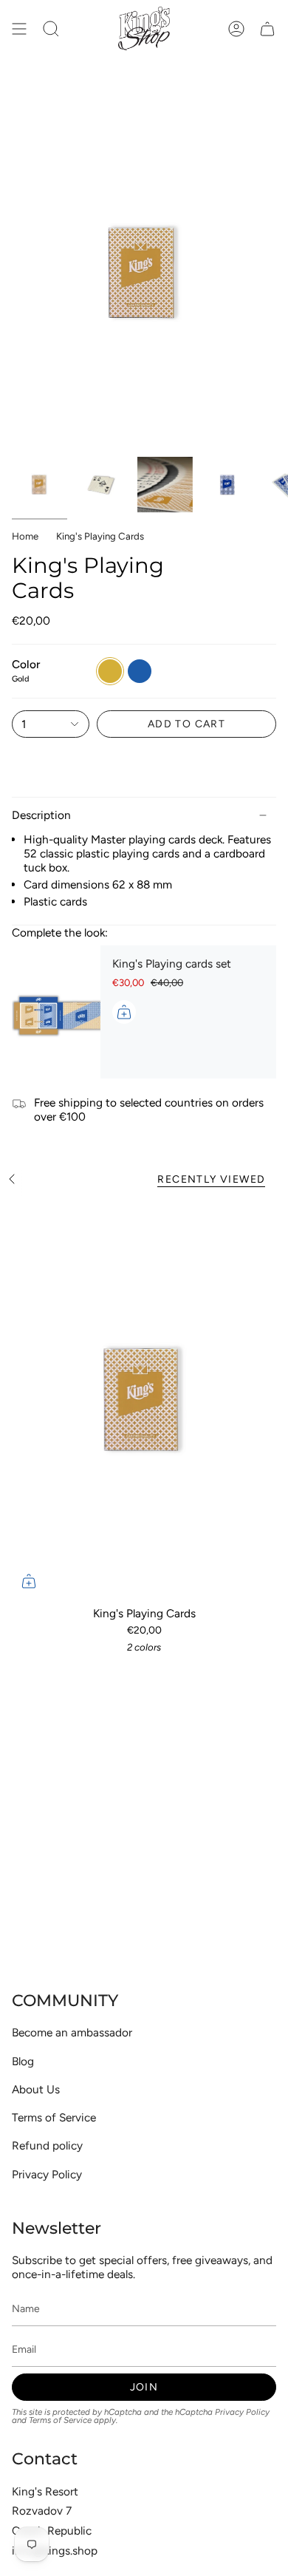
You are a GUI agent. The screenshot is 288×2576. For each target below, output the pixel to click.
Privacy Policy (47, 2174)
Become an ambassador (72, 2032)
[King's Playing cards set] (56, 1012)
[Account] (236, 28)
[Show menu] (19, 28)
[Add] (124, 1012)
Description (41, 815)
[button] (51, 28)
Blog (23, 2061)
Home (25, 536)
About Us (36, 2089)
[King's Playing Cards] (144, 1400)
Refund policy (47, 2145)
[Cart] (267, 28)
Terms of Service (54, 2117)
